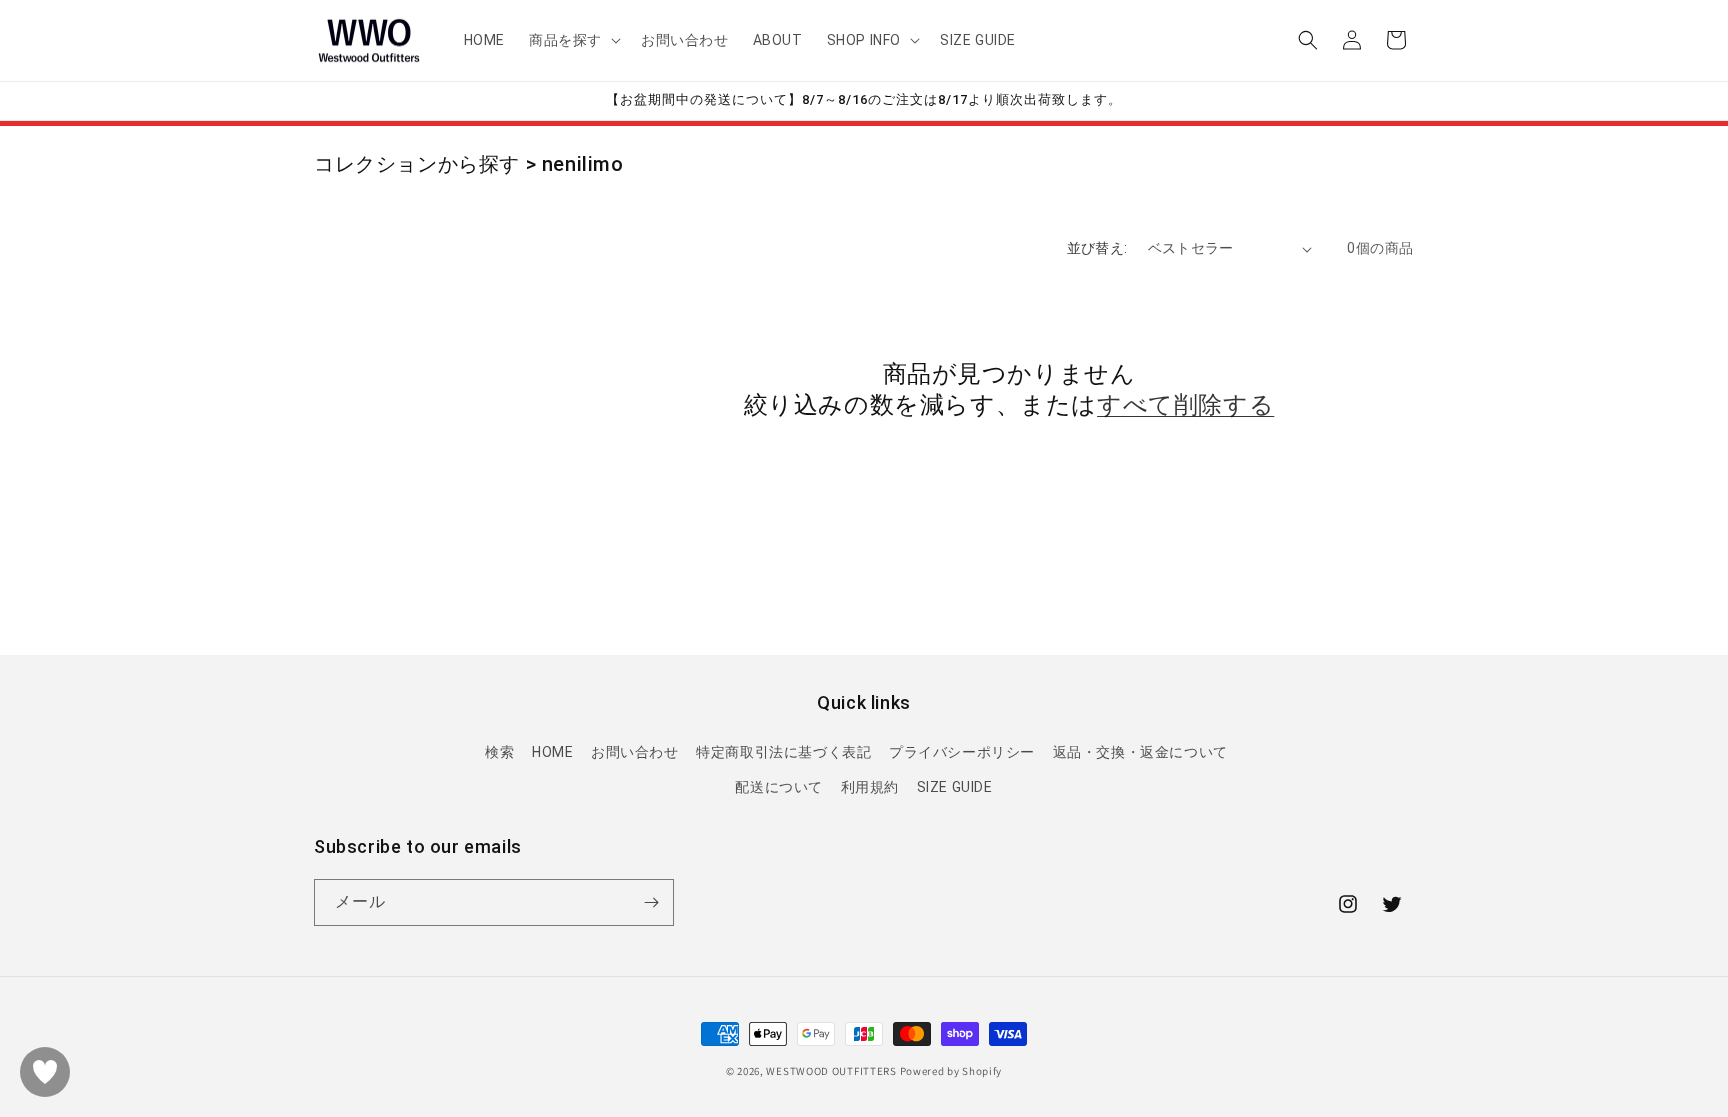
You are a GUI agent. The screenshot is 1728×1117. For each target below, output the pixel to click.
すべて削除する (1185, 405)
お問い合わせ (635, 752)
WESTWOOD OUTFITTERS (831, 1071)
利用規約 (870, 787)
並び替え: (1097, 248)
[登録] (651, 902)
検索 (499, 752)
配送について (779, 787)
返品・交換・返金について (1140, 752)
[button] (573, 40)
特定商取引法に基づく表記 (783, 752)
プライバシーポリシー (962, 752)
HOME (552, 752)
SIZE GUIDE (955, 787)
